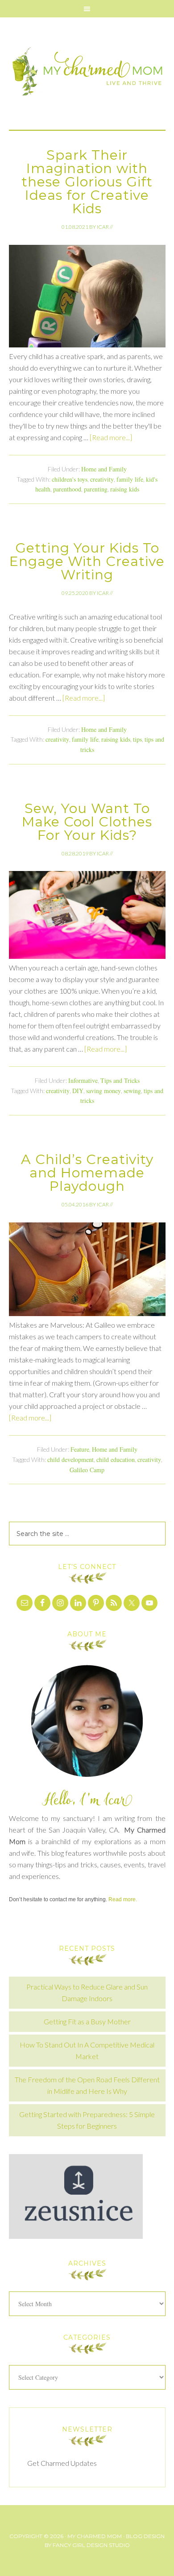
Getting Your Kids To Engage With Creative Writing (87, 561)
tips (137, 739)
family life (130, 479)
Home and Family (104, 469)
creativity (102, 479)
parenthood (67, 489)
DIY (78, 1091)
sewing (132, 1091)
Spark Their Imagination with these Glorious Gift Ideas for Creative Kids (87, 182)
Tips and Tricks (120, 1080)
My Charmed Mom (87, 74)
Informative (83, 1080)
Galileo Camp (87, 1470)
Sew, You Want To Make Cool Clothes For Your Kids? (87, 822)
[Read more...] (111, 437)
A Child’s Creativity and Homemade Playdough (87, 1173)
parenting (96, 489)
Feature (80, 1449)
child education (116, 1459)
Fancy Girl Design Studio (91, 2545)
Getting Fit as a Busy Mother (87, 2021)
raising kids (125, 489)
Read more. (123, 1899)
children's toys (70, 479)
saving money (104, 1091)
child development (70, 1459)
